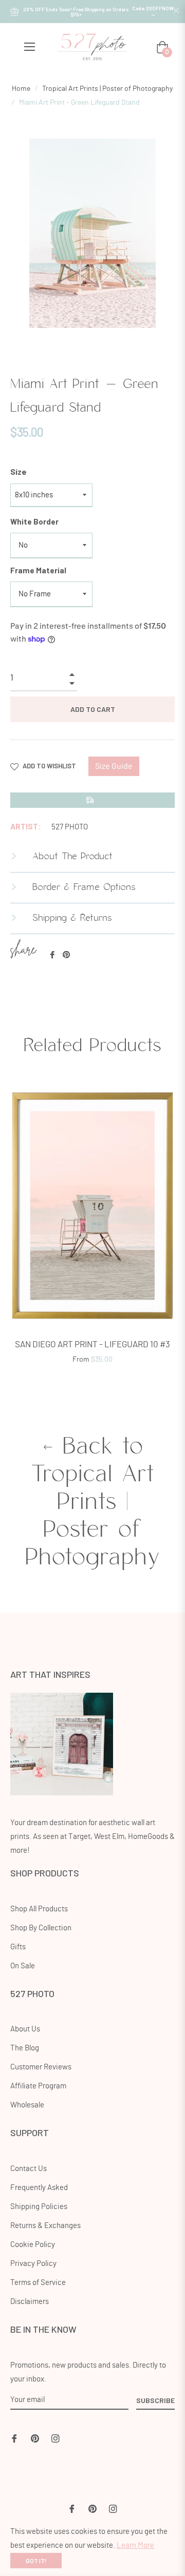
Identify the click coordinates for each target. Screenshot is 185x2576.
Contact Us (29, 2169)
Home (21, 89)
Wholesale (27, 2105)
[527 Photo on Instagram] (55, 2437)
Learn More (135, 2545)
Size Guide (114, 766)
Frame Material (38, 570)
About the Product (71, 857)
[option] (92, 1229)
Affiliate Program (38, 2086)
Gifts (18, 1947)
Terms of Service (38, 2283)
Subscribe (155, 2400)
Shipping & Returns (70, 918)
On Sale (23, 1966)
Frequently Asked (39, 2188)
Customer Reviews (41, 2067)
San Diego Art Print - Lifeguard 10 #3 (92, 1344)
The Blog (25, 2048)
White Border (34, 521)
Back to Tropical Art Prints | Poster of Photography (92, 1502)
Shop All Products (39, 1909)
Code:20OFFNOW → (153, 11)
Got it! (36, 2561)
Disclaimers (30, 2302)
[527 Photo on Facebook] (14, 2437)
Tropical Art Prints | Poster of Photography (107, 89)
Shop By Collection (41, 1928)
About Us (25, 2029)
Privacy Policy (33, 2264)
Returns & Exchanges (45, 2226)
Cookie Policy (33, 2245)
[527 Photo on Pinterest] (35, 2437)
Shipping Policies (39, 2207)
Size (18, 471)
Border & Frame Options (82, 887)
